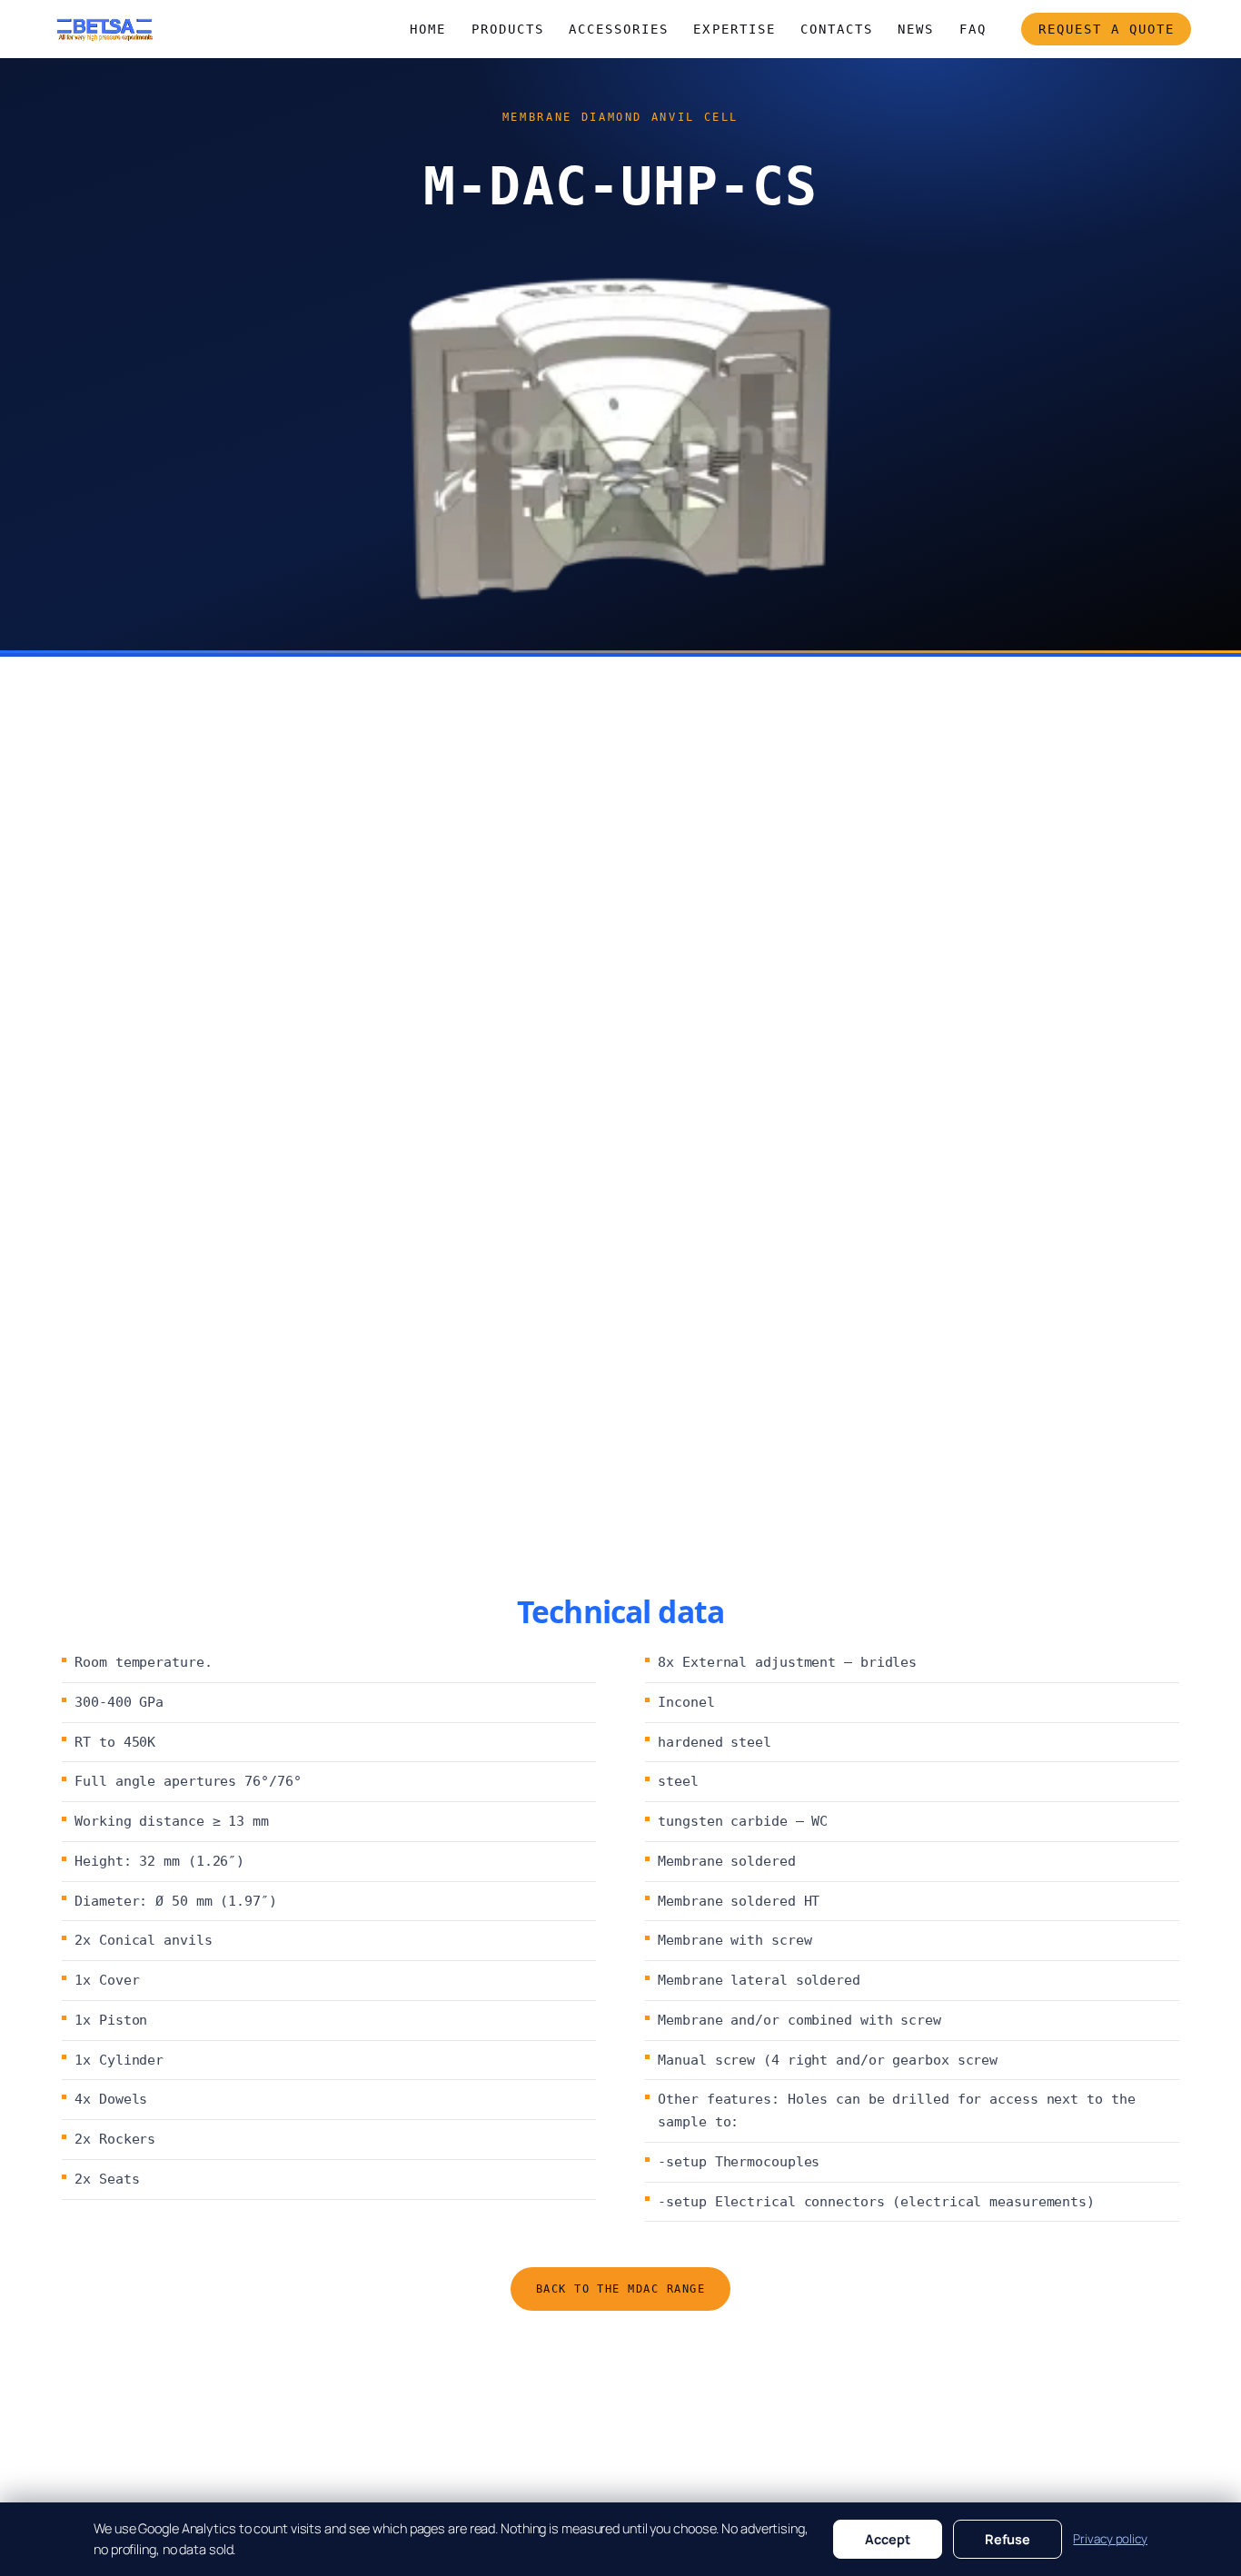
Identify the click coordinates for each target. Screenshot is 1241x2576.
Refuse (1008, 2539)
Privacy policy (1110, 2539)
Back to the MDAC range (621, 2289)
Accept (888, 2539)
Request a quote (1107, 29)
